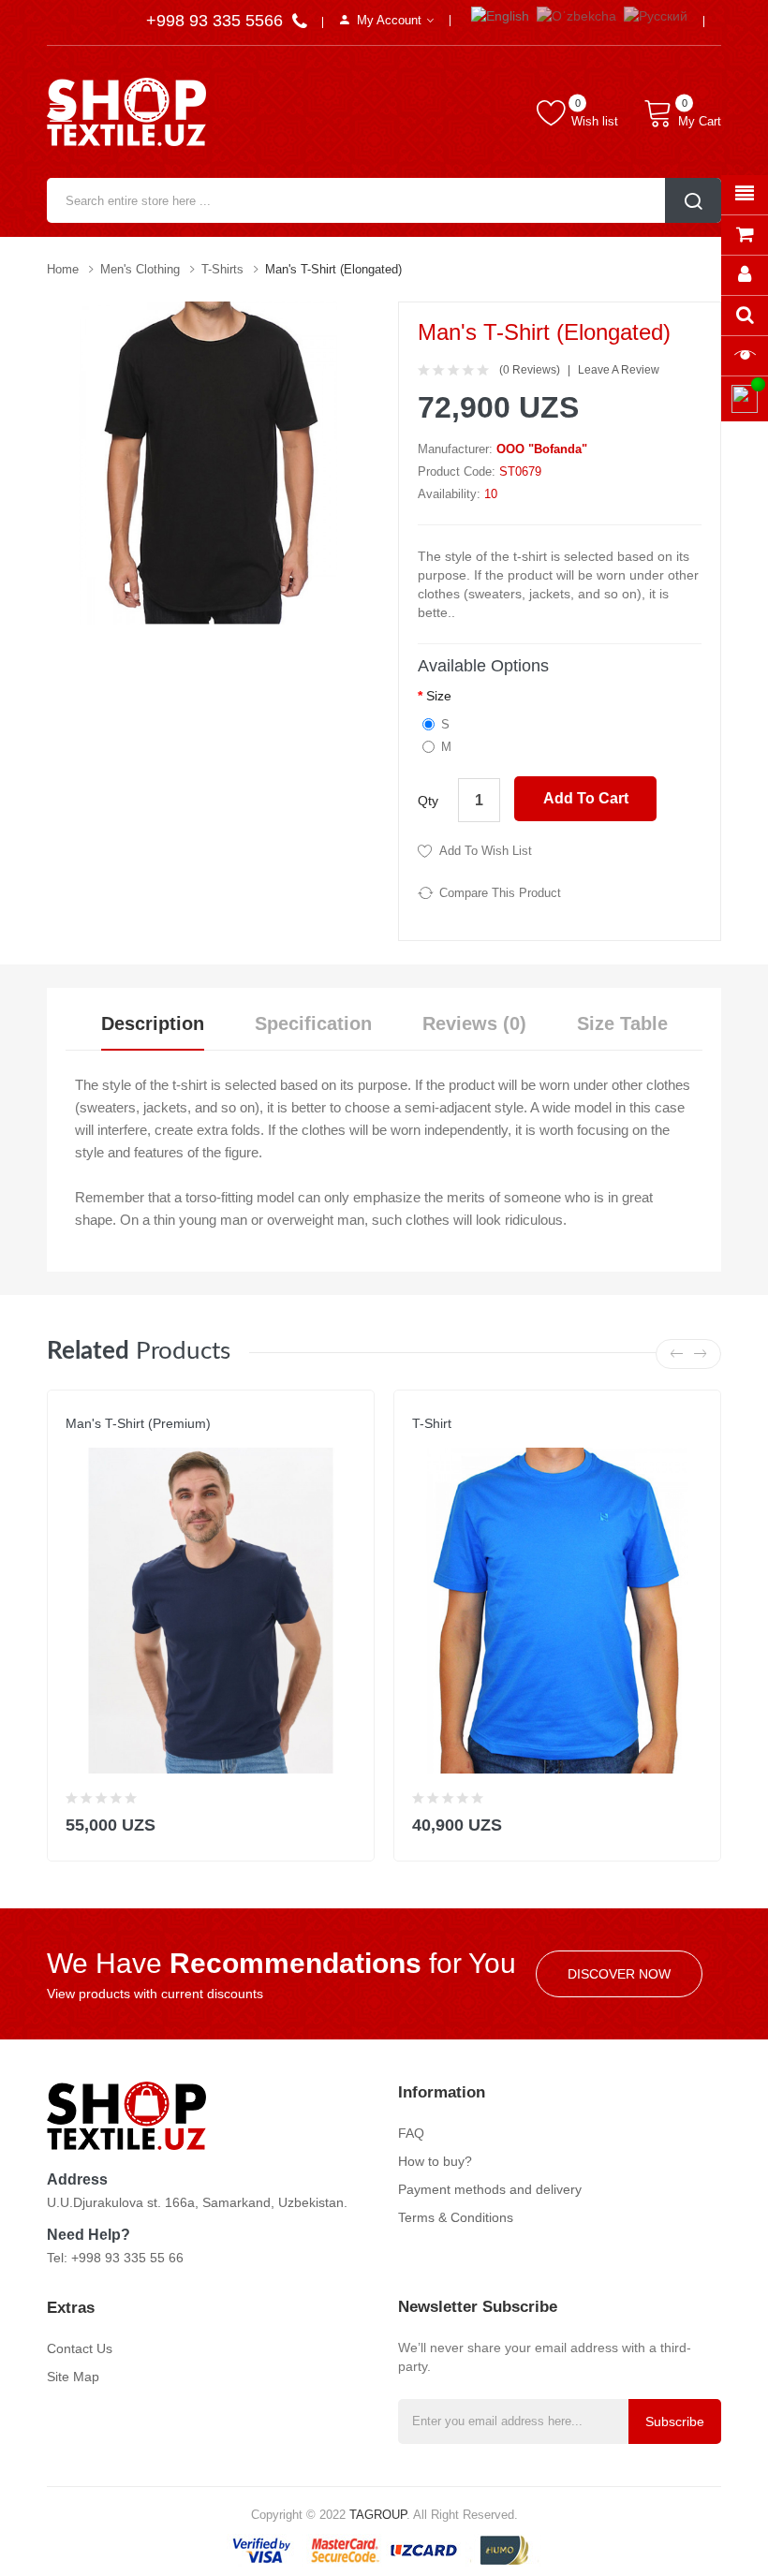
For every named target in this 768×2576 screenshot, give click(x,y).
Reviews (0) (474, 1023)
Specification (313, 1023)
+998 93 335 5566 (217, 21)
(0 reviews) (530, 370)
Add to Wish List (486, 851)
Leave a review (619, 370)
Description (153, 1023)
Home (63, 269)
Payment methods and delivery (490, 2189)
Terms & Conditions (456, 2217)
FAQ (411, 2133)
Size (439, 696)
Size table (622, 1023)
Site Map (73, 2377)
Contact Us (80, 2348)
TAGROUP (378, 2515)
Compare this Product (500, 893)
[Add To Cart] (348, 1821)
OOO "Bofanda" (542, 449)
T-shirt (432, 1423)
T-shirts (222, 269)
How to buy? (435, 2161)
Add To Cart (586, 798)
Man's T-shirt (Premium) (138, 1423)
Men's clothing (140, 269)
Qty (428, 801)
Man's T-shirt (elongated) (333, 269)
